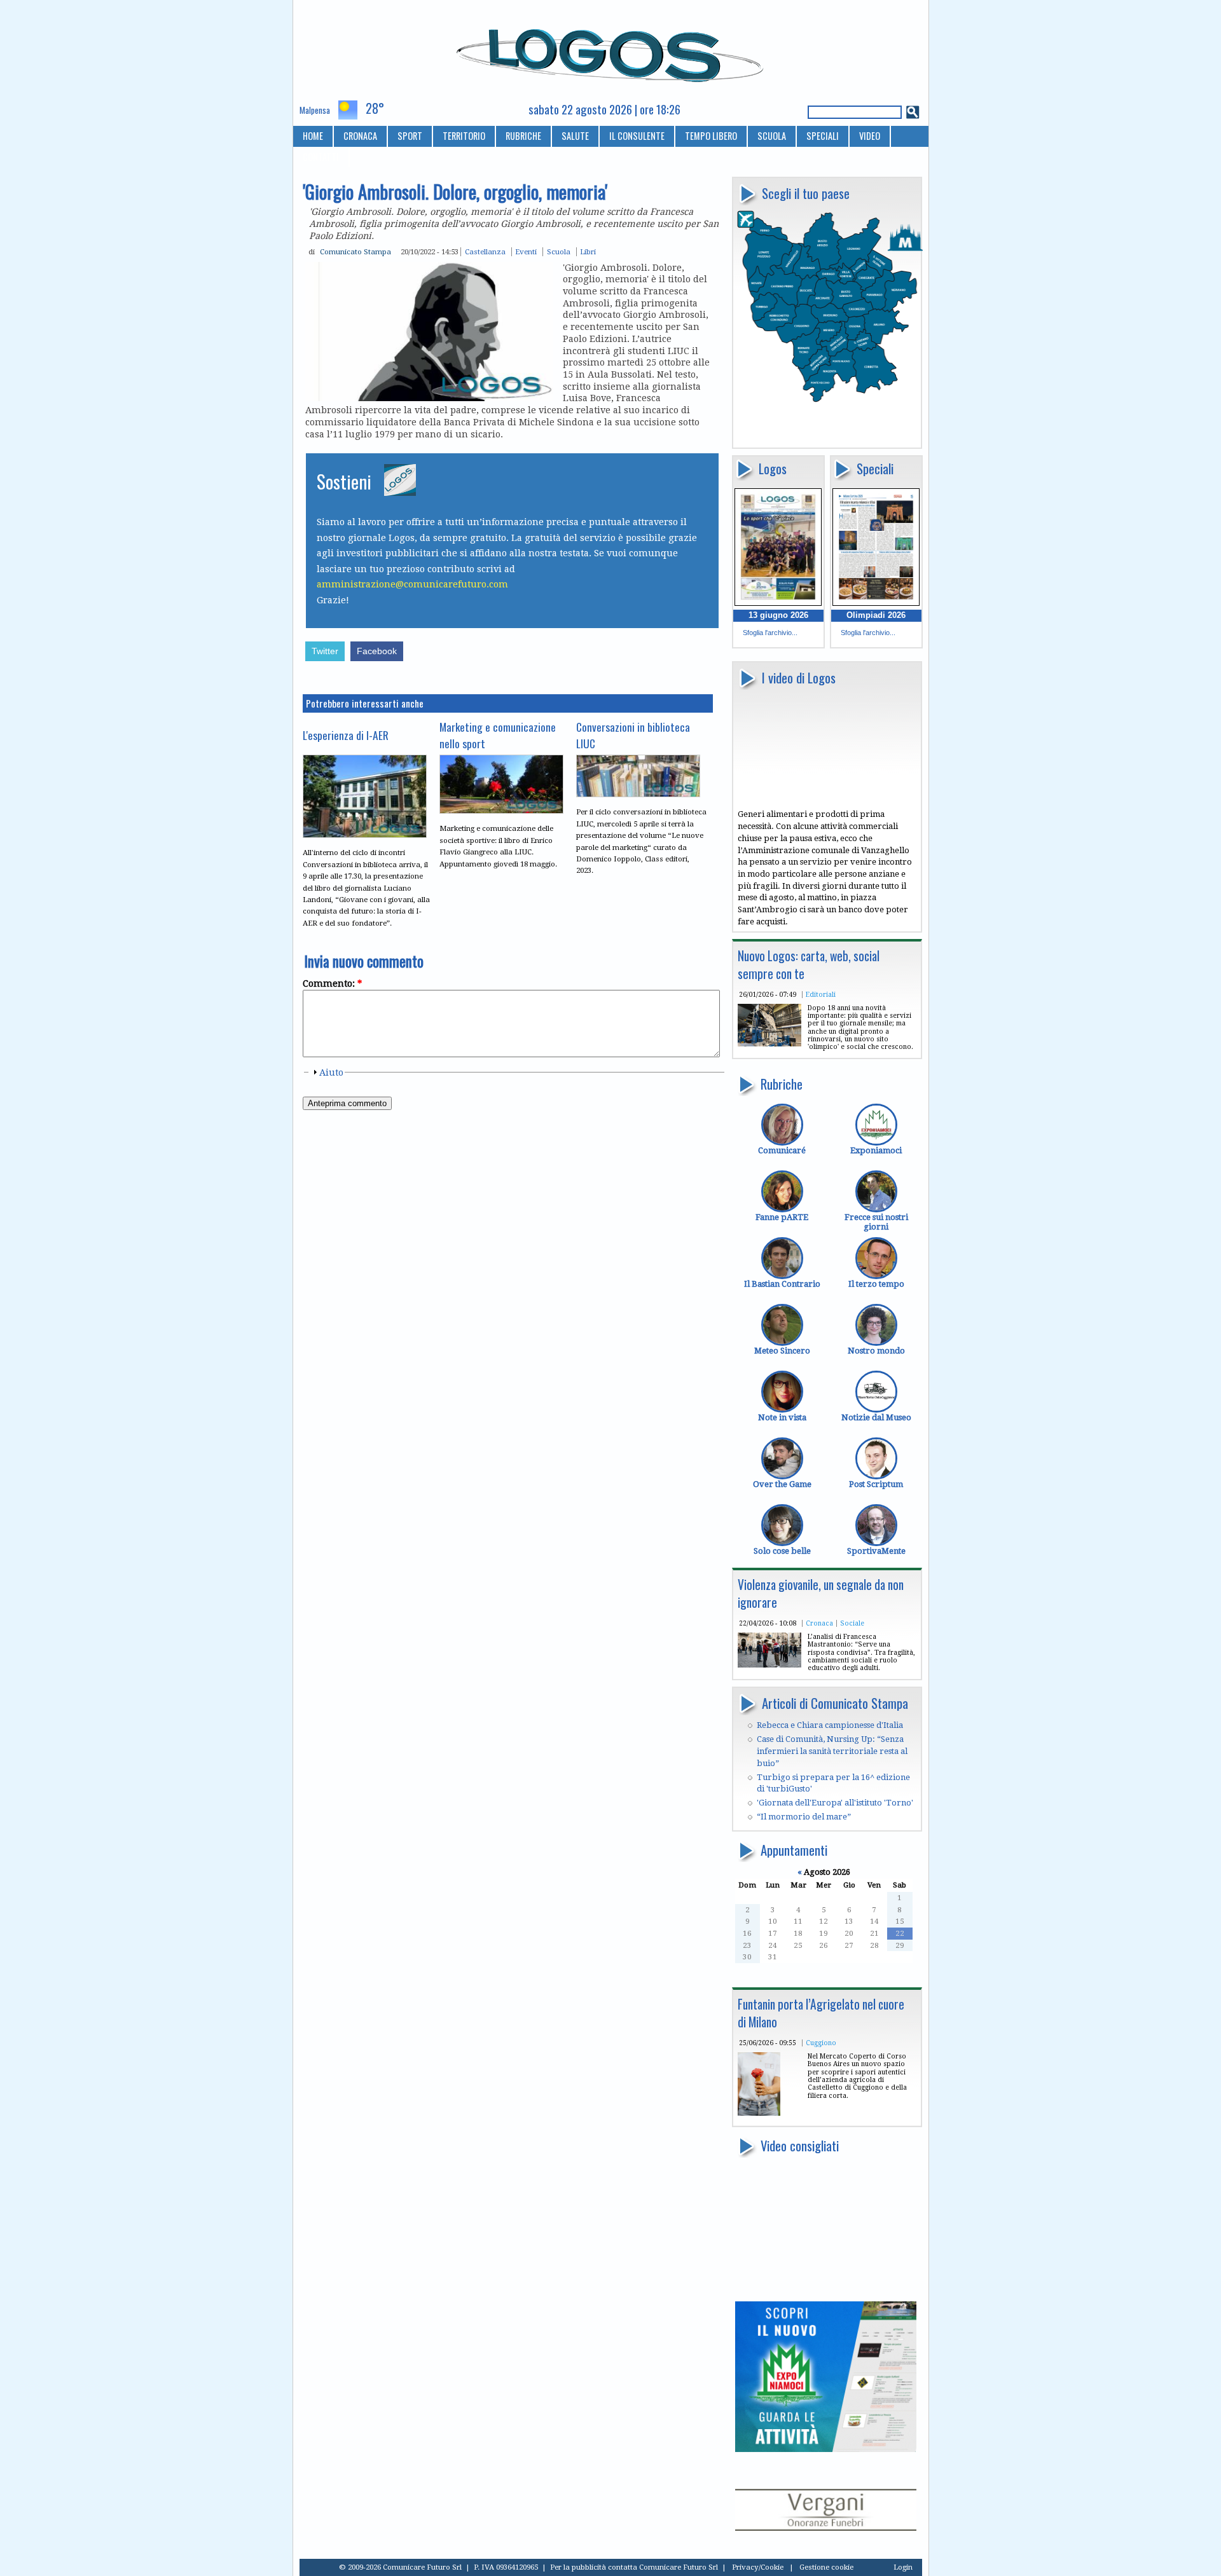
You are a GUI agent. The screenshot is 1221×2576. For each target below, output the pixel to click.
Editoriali (821, 994)
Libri (588, 252)
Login (903, 2567)
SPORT (410, 136)
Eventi (526, 252)
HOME (313, 136)
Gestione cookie (826, 2567)
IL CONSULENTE (637, 136)
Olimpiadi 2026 (876, 615)
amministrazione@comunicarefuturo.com (412, 584)
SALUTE (575, 136)
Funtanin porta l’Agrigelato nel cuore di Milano (821, 2013)
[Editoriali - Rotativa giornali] (769, 1044)
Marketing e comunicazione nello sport (498, 735)
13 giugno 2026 (778, 615)
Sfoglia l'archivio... (770, 633)
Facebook (377, 651)
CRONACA (360, 136)
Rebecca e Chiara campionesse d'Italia (830, 1725)
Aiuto (331, 1072)
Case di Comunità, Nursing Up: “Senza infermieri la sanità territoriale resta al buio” (832, 1751)
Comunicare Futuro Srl (679, 2567)
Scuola (559, 252)
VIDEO (870, 136)
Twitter (325, 651)
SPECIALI (823, 136)
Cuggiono (821, 2043)
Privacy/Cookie (758, 2567)
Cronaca (819, 1623)
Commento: (332, 983)
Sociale (852, 1623)
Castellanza (485, 252)
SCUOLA (772, 136)
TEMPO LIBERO (711, 136)
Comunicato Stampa (355, 252)
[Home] (611, 50)
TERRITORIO (464, 136)
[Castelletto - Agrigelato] (759, 2113)
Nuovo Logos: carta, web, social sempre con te (809, 965)
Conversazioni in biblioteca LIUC (633, 735)
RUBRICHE (523, 136)
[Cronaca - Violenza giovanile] (769, 1665)
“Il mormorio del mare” (804, 1817)
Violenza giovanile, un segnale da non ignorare (821, 1593)
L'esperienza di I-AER (346, 735)
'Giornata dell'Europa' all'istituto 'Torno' (835, 1803)
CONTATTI (321, 157)
